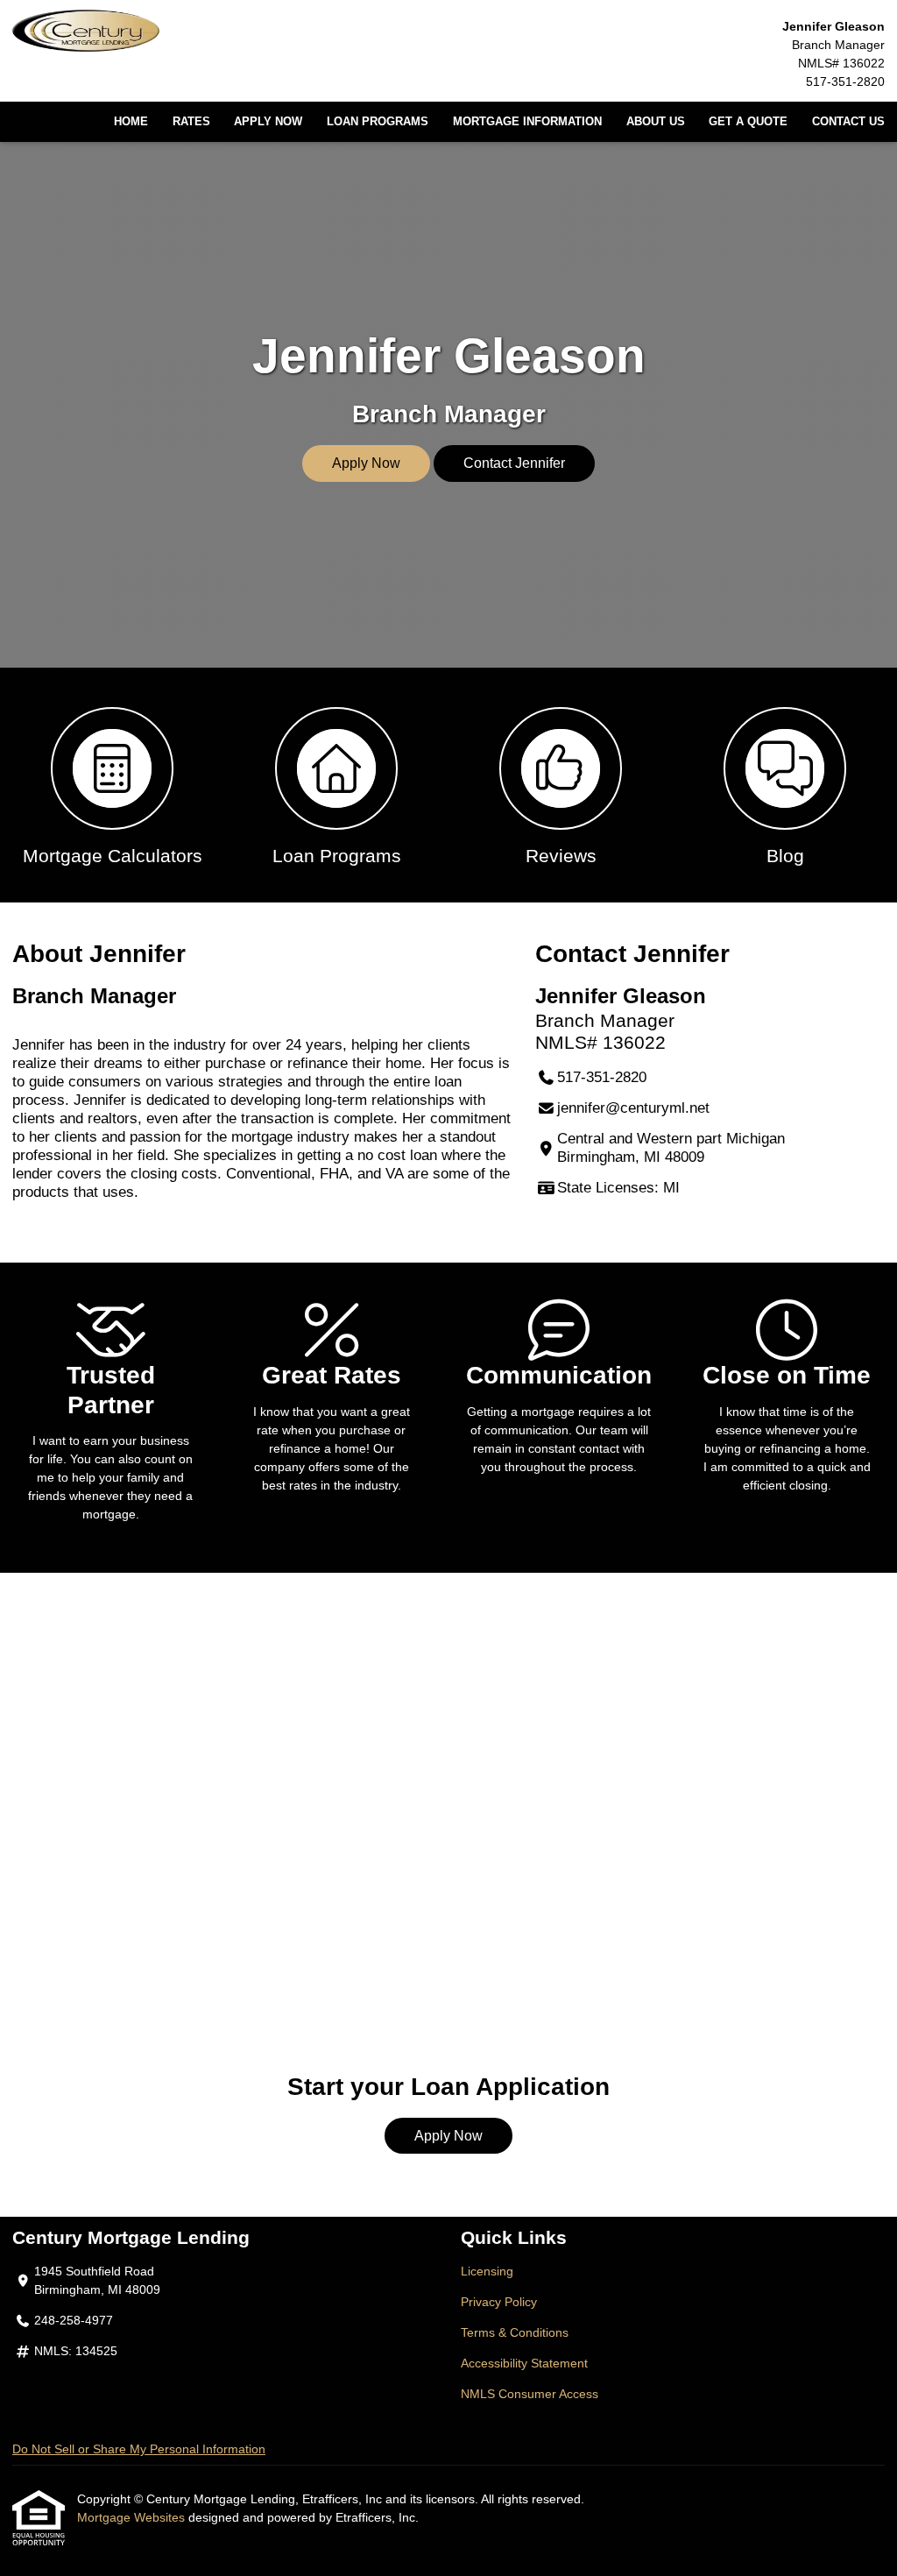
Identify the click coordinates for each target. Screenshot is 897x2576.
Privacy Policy (499, 2302)
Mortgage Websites (133, 2517)
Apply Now (268, 122)
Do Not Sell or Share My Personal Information (139, 2449)
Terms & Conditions (515, 2332)
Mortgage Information (527, 122)
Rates (191, 122)
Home (131, 122)
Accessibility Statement (524, 2363)
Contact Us (848, 122)
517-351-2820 (845, 81)
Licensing (487, 2271)
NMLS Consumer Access (530, 2394)
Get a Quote (748, 122)
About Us (656, 122)
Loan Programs (378, 122)
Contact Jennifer (514, 463)
